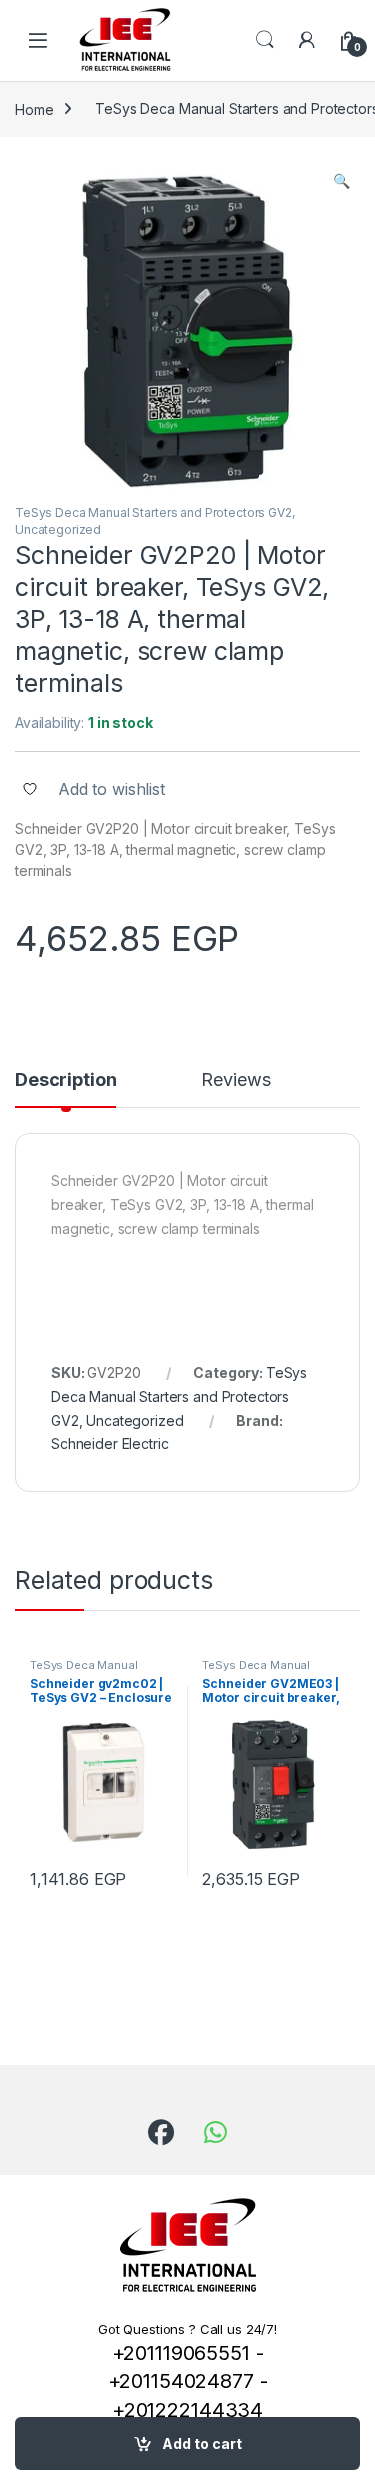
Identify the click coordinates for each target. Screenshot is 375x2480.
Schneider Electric (109, 1443)
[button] (341, 181)
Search (265, 40)
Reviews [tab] (235, 1080)
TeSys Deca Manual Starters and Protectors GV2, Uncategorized (179, 1396)
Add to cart (202, 2443)
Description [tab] (65, 1080)
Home (34, 108)
